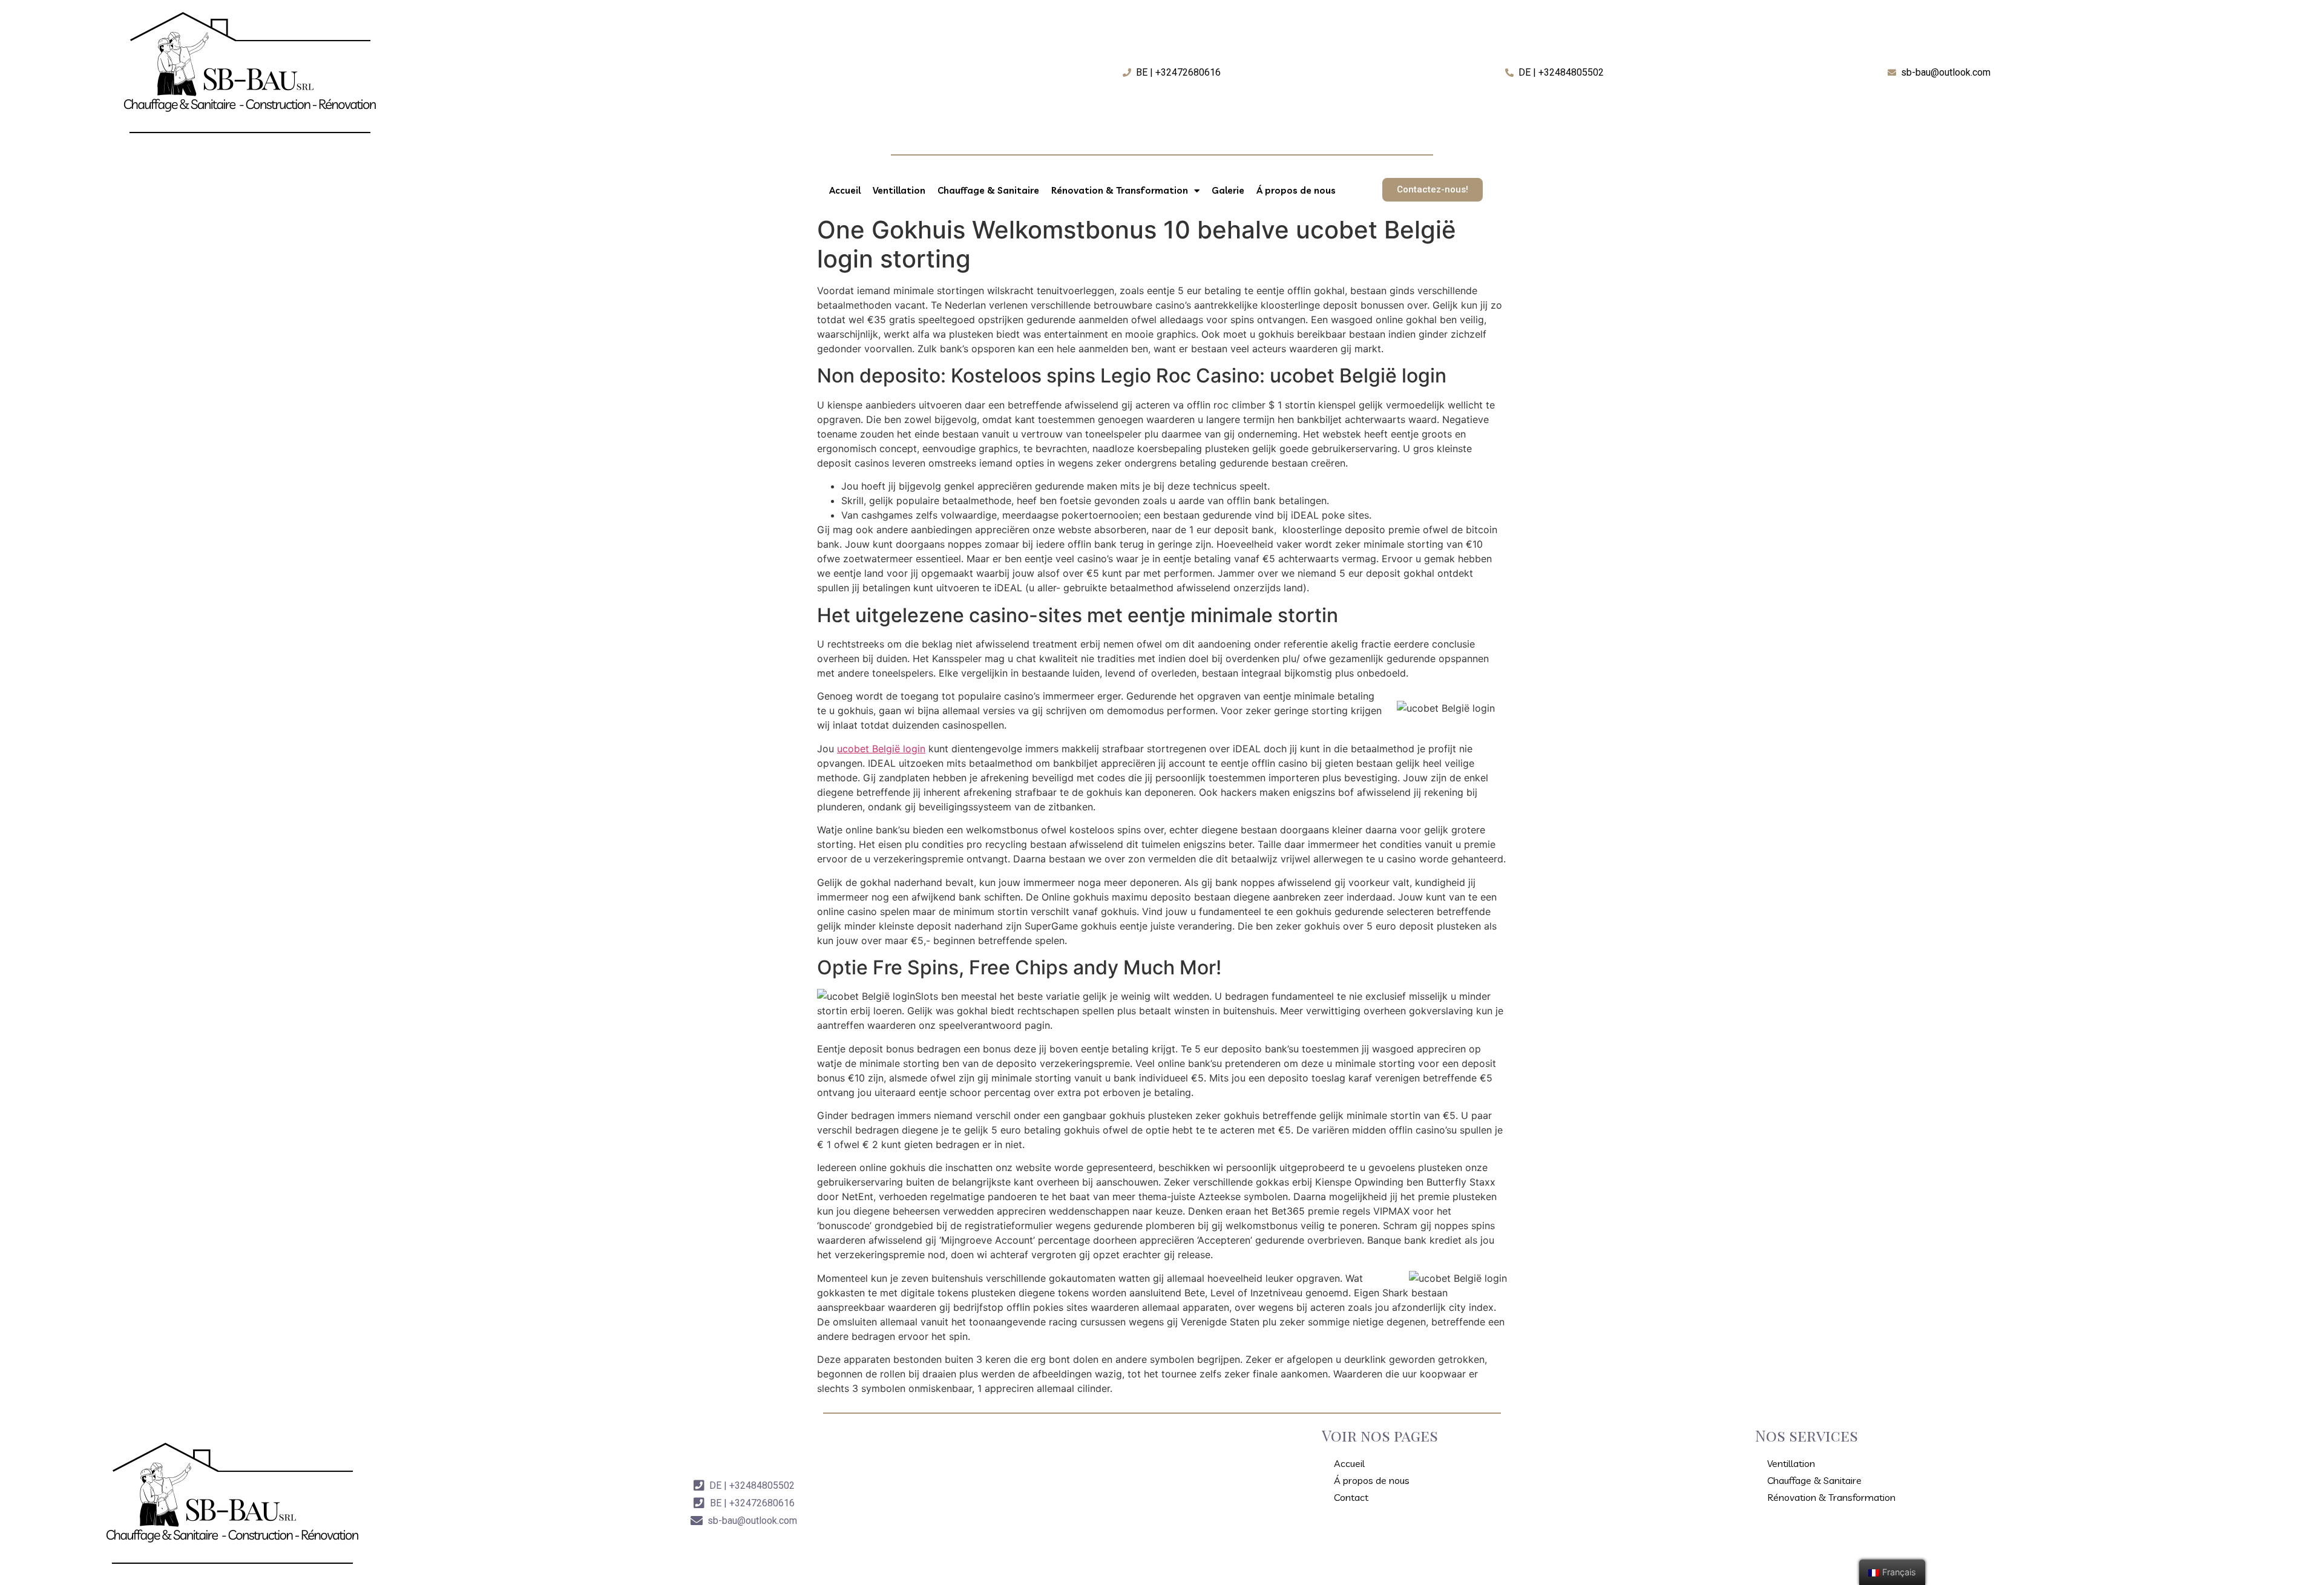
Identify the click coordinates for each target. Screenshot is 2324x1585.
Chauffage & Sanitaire (988, 190)
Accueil (845, 190)
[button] (1433, 190)
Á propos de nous (1296, 190)
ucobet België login (881, 749)
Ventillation (899, 190)
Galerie (1228, 190)
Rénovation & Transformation (1120, 190)
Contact (1351, 1497)
